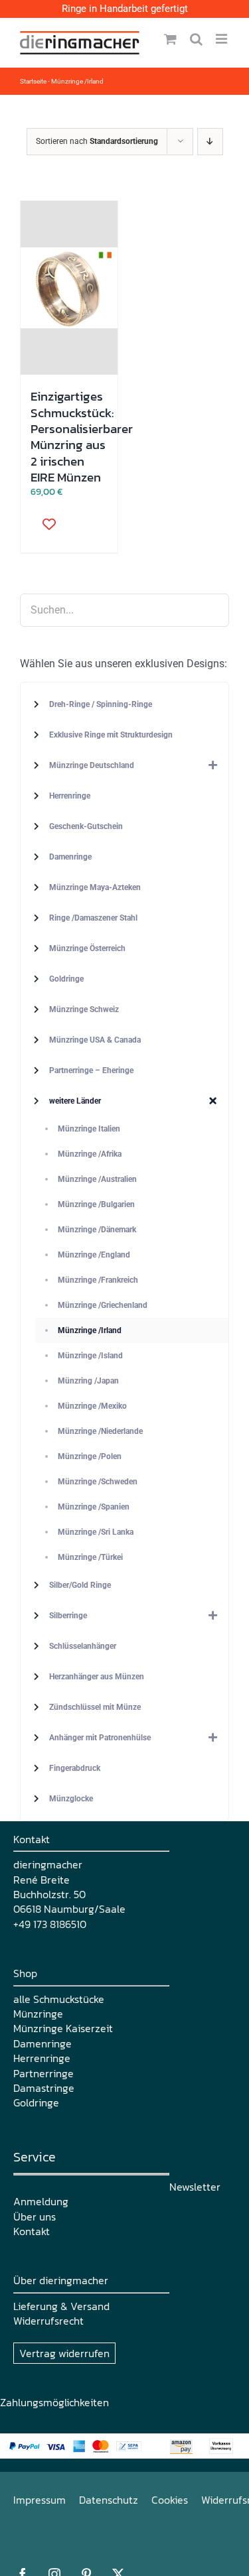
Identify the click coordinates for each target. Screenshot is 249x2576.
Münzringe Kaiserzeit (63, 2028)
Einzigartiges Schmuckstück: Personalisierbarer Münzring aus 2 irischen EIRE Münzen (82, 436)
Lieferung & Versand (61, 2306)
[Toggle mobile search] (196, 39)
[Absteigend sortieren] (210, 142)
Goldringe (36, 2102)
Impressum (40, 2500)
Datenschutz (109, 2500)
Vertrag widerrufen (64, 2353)
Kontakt (32, 2231)
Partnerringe (43, 2073)
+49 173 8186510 (50, 1924)
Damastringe (44, 2088)
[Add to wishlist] (44, 524)
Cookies (170, 2500)
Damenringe (42, 2043)
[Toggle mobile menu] (222, 39)
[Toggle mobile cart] (170, 39)
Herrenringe (42, 2058)
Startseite (33, 81)
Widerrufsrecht (48, 2321)
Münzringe (38, 2014)
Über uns (35, 2217)
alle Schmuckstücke (59, 1999)
